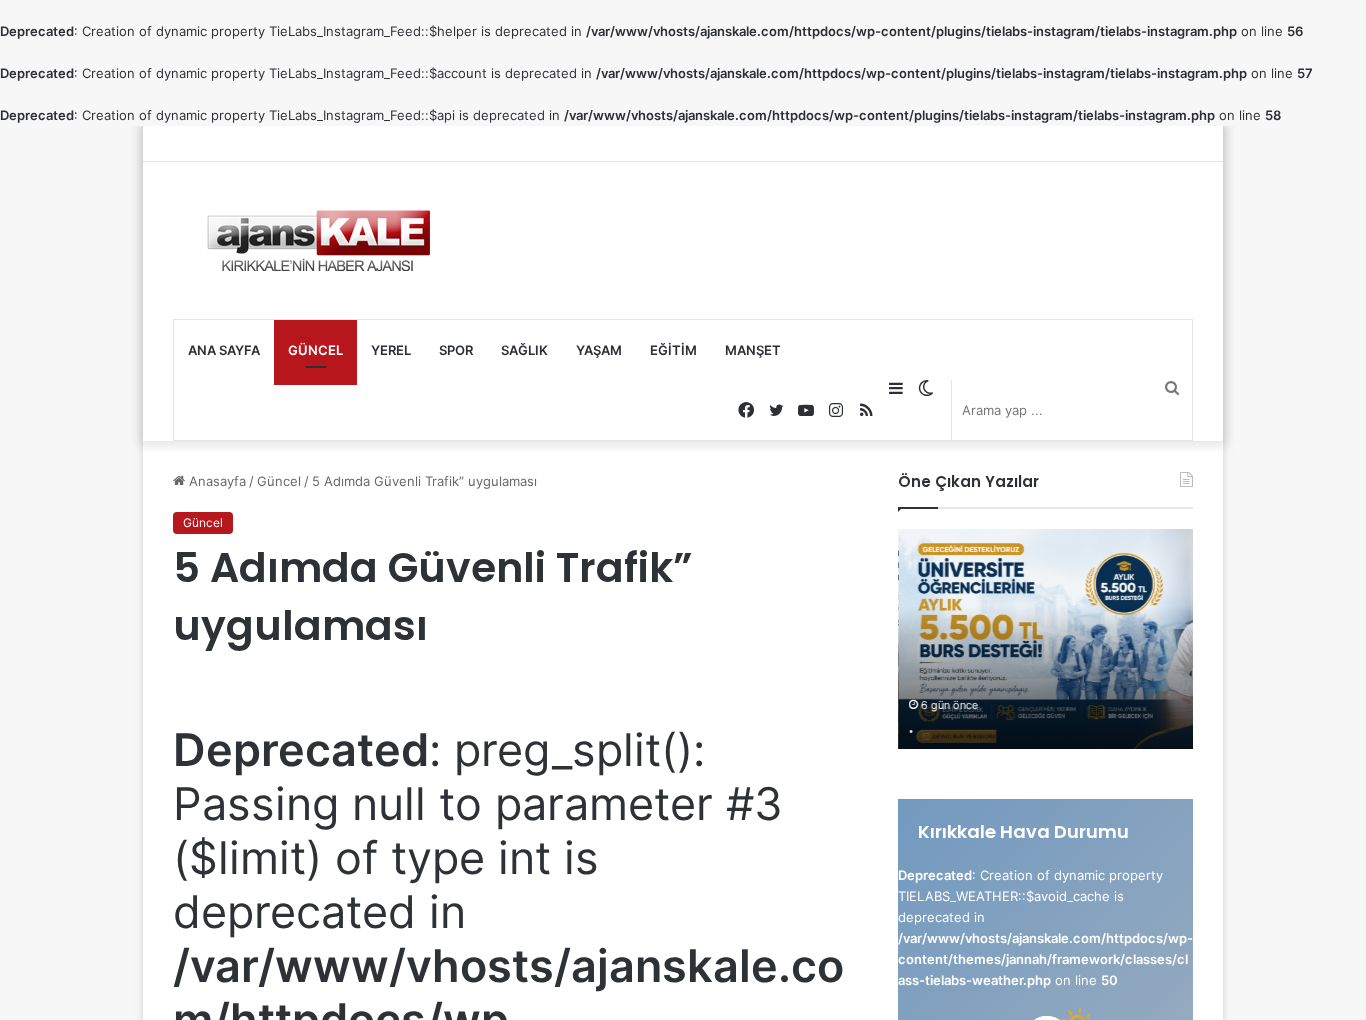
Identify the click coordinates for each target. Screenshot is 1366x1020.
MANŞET (753, 350)
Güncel (315, 350)
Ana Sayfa (224, 350)
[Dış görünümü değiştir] (926, 388)
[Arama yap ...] (1172, 387)
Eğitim (673, 350)
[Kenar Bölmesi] (896, 388)
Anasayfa (215, 481)
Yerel (391, 350)
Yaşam (599, 350)
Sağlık (524, 350)
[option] (1045, 639)
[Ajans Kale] (318, 240)
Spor (456, 350)
